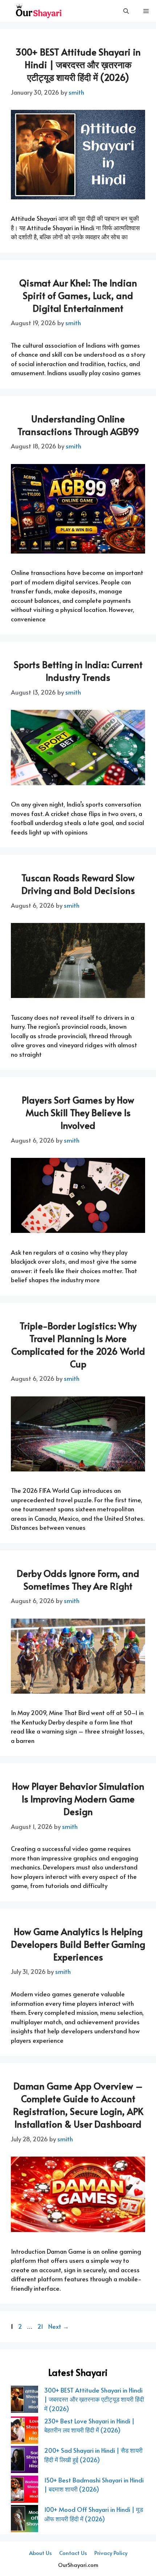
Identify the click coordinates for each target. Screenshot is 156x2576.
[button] (126, 11)
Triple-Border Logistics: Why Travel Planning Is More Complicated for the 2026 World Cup (78, 1345)
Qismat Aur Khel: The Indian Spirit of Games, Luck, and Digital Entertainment (78, 295)
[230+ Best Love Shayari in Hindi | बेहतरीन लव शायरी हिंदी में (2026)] (24, 2431)
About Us (40, 2553)
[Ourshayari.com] (39, 11)
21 (41, 2326)
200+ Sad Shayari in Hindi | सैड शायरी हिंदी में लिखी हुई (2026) (93, 2455)
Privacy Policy (111, 2553)
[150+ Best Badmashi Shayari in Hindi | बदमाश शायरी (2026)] (24, 2490)
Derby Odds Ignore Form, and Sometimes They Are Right (78, 1579)
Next (59, 2326)
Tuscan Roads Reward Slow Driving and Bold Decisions (78, 884)
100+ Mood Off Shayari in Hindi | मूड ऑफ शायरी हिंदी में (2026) (94, 2514)
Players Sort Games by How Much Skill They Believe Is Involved (78, 1112)
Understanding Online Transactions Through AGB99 (78, 425)
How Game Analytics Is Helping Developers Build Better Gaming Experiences (78, 1944)
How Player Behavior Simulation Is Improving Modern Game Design (78, 1799)
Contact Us (73, 2553)
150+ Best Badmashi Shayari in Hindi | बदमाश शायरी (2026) (94, 2485)
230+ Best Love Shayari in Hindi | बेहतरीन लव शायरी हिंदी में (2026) (89, 2426)
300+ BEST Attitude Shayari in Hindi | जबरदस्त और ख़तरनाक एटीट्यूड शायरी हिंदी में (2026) (78, 64)
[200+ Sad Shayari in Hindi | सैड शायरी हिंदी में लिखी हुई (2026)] (24, 2461)
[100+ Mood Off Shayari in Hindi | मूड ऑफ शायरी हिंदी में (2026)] (24, 2520)
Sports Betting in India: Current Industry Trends (78, 671)
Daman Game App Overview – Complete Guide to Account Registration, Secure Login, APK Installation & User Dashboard (78, 2105)
